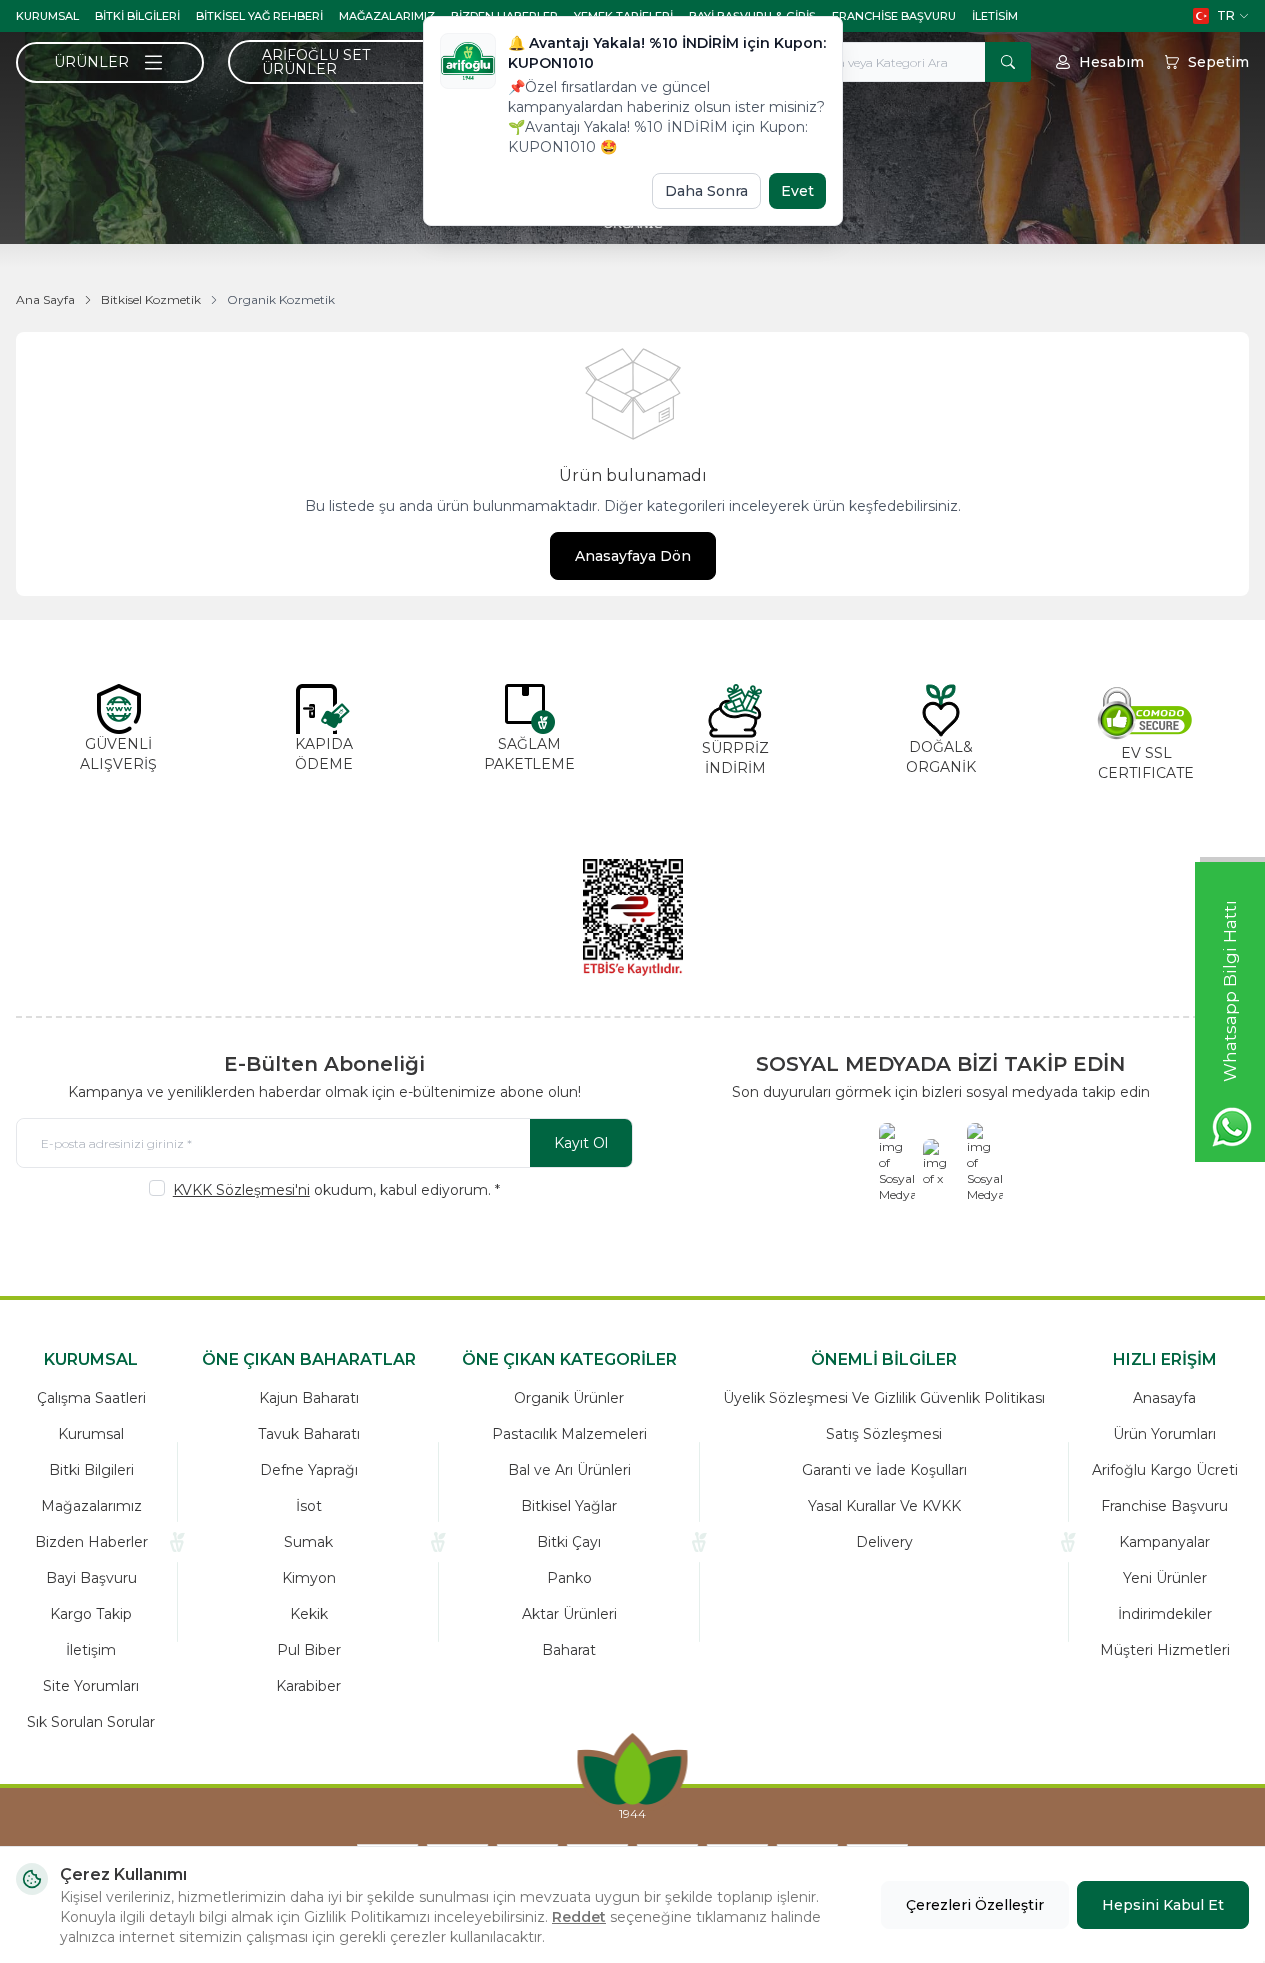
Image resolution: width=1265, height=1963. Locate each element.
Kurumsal (47, 16)
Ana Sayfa (45, 299)
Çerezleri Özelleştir (975, 1905)
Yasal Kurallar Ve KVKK (884, 1506)
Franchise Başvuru (894, 16)
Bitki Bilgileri (137, 16)
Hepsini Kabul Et (1163, 1905)
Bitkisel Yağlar (569, 1506)
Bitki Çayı (569, 1542)
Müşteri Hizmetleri (1165, 1650)
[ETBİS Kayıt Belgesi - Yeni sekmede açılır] (633, 917)
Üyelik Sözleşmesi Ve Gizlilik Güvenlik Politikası (884, 1398)
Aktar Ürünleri (569, 1614)
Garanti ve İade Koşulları (884, 1470)
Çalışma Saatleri (91, 1398)
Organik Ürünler (569, 1398)
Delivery (884, 1542)
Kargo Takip (91, 1614)
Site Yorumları (91, 1686)
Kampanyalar (1164, 1542)
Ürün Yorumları (1164, 1434)
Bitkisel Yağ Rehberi (259, 16)
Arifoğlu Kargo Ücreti (1165, 1470)
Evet (797, 191)
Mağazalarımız (387, 16)
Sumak (308, 1542)
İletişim (91, 1650)
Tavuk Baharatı (309, 1434)
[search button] (1008, 62)
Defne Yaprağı (309, 1470)
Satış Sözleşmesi (884, 1434)
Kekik (309, 1614)
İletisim (995, 16)
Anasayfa (1164, 1398)
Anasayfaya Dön (633, 556)
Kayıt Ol (581, 1143)
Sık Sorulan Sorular (91, 1722)
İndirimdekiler (1165, 1614)
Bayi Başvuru (91, 1578)
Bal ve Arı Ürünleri (569, 1470)
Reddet (579, 1917)
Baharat (569, 1650)
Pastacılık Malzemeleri (569, 1434)
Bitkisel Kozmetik (151, 299)
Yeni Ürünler (1165, 1578)
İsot (309, 1506)
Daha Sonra (706, 191)
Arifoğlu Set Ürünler (316, 62)
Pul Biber (309, 1650)
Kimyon (309, 1578)
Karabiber (308, 1686)
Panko (569, 1578)
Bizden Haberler (91, 1542)
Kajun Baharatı (309, 1398)
